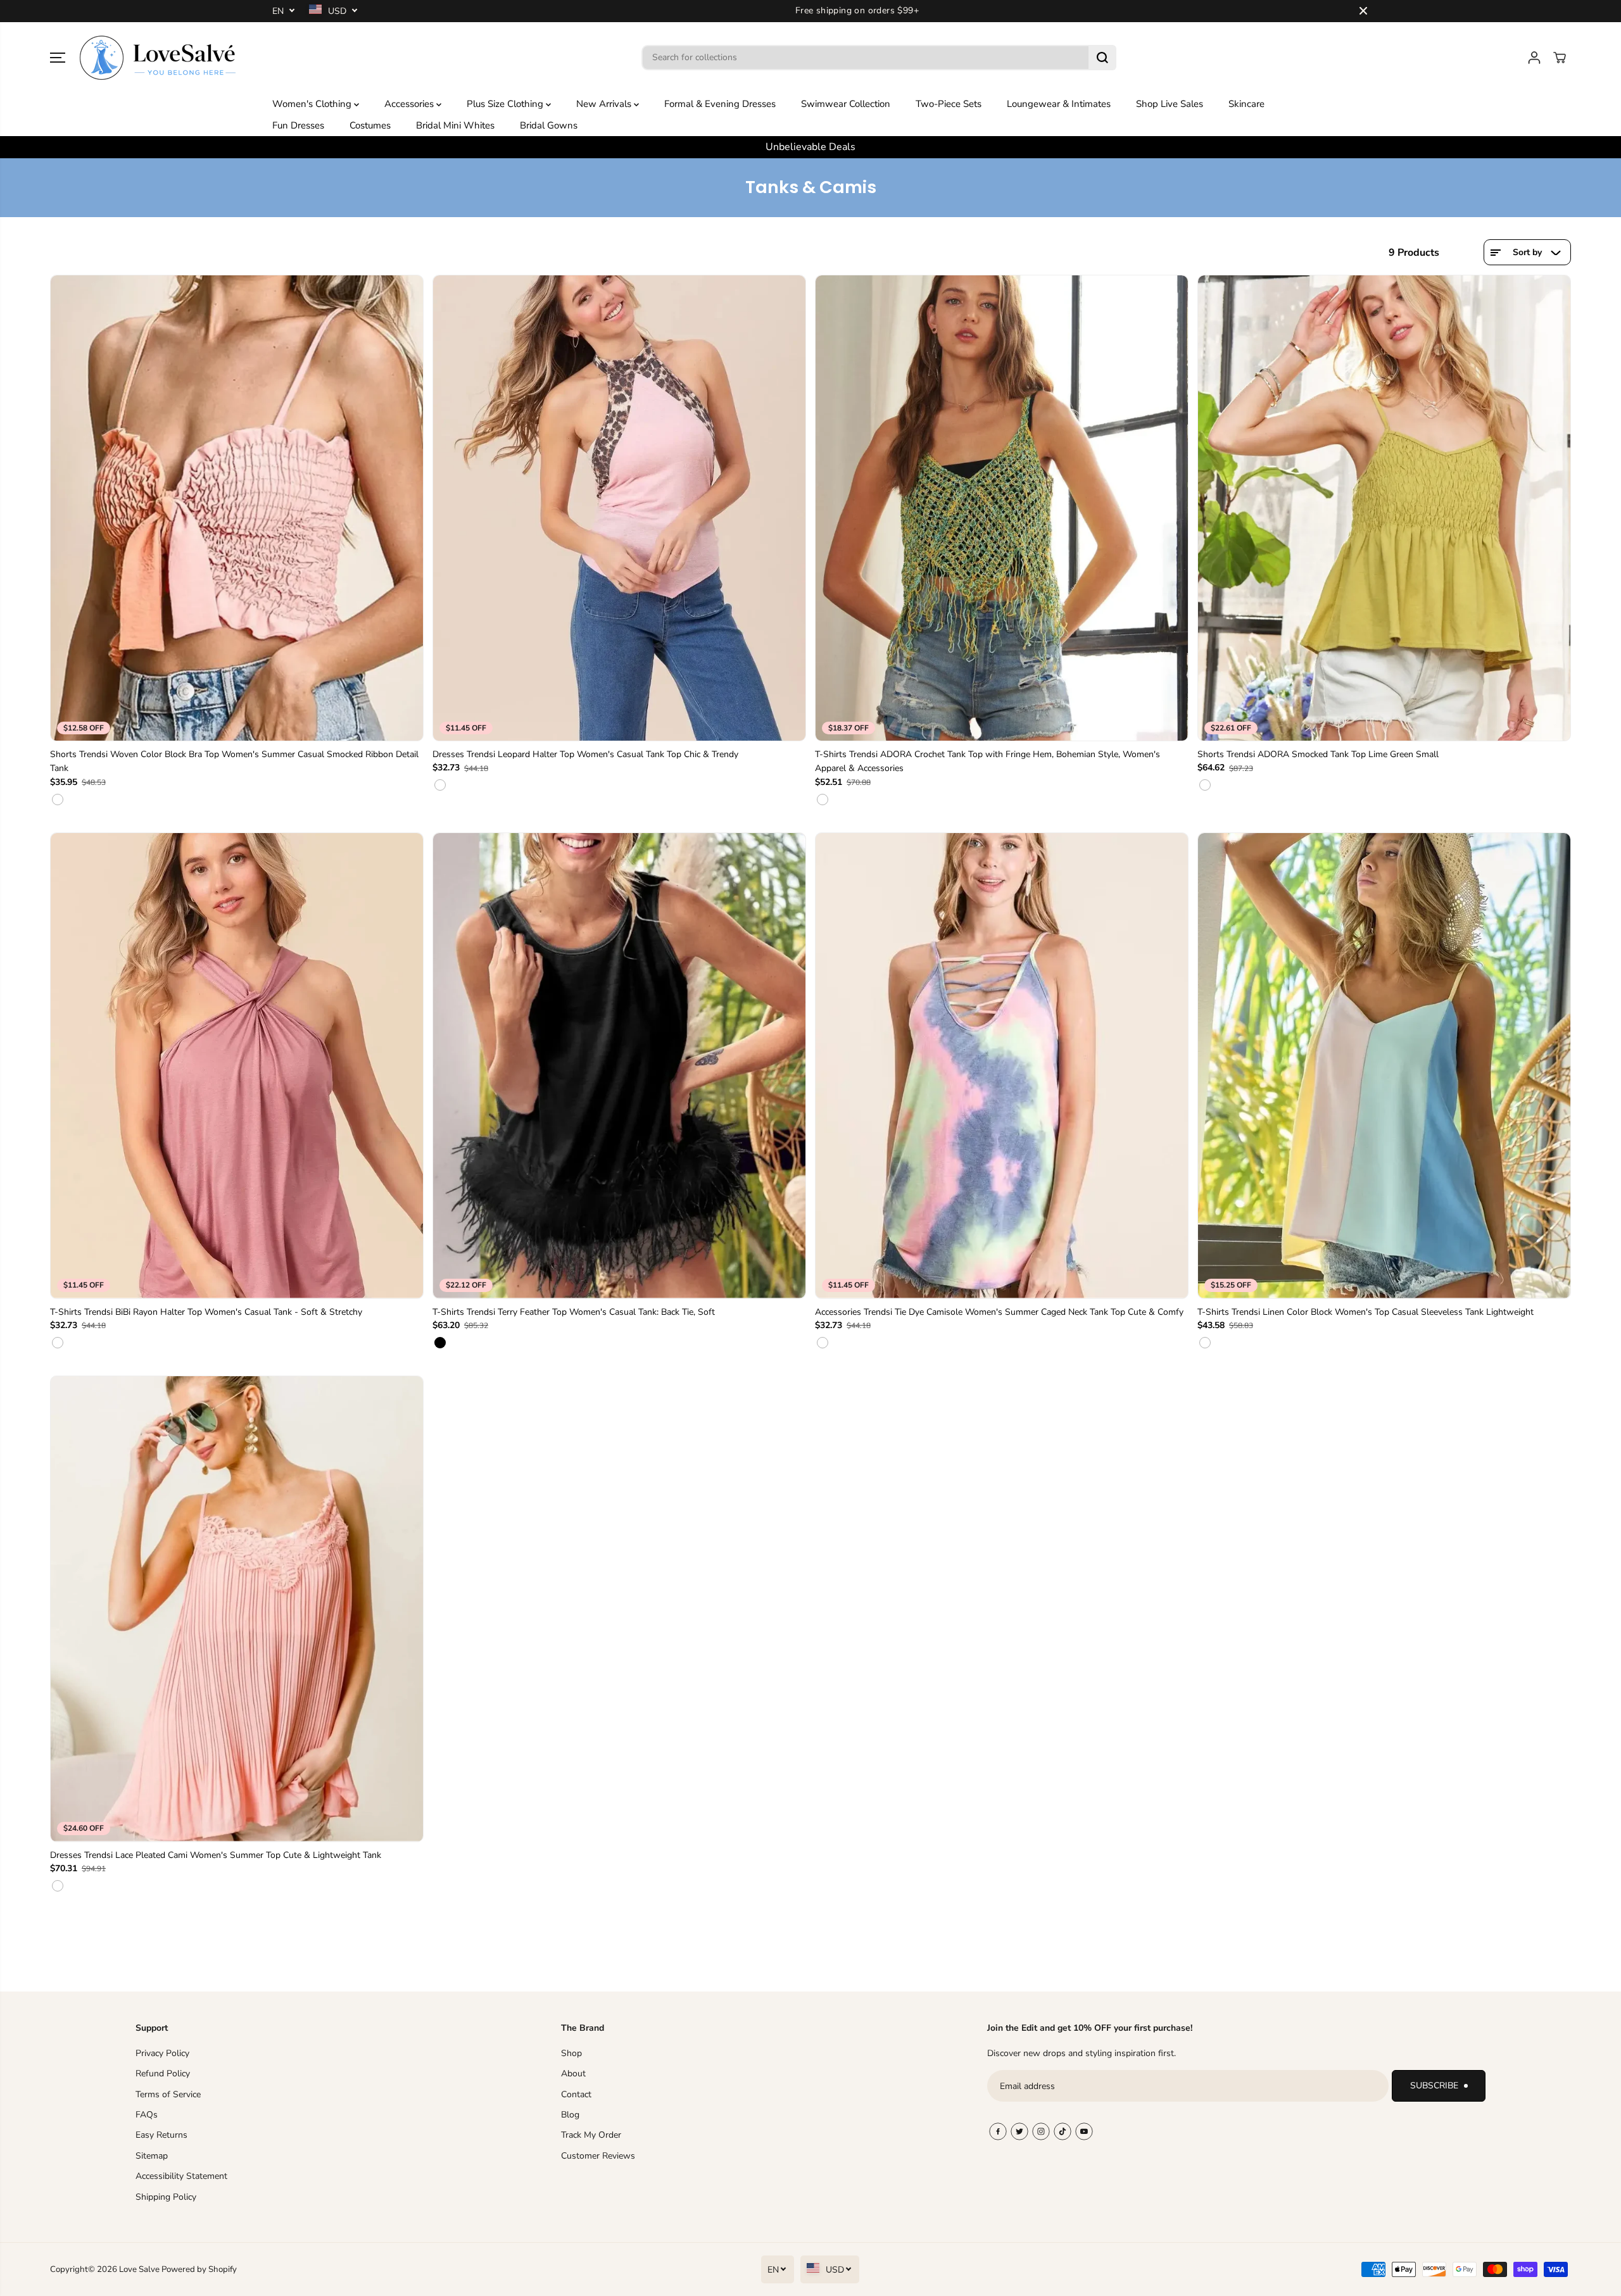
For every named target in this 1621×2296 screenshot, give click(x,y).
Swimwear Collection (846, 104)
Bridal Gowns (549, 125)
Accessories (410, 104)
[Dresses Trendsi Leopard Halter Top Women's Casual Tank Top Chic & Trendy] (619, 508)
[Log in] (1534, 58)
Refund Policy (163, 2073)
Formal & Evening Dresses (720, 104)
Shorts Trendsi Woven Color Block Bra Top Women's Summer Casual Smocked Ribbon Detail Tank (234, 761)
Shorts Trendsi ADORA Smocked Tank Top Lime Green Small (1318, 754)
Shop (571, 2053)
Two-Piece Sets (949, 104)
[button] (58, 58)
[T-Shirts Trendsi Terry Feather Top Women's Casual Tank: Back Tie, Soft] (619, 1066)
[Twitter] (1019, 2131)
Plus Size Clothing (506, 104)
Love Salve (140, 2269)
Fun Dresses (298, 125)
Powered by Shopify (199, 2269)
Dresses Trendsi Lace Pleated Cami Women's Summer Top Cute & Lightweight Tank (216, 1855)
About (573, 2073)
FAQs (147, 2115)
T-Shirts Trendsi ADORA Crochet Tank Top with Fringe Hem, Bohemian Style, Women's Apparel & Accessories (987, 761)
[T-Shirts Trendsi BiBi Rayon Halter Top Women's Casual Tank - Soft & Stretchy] (237, 1066)
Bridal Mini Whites (455, 125)
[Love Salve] (158, 58)
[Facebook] (998, 2131)
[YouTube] (1084, 2131)
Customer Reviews (598, 2156)
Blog (570, 2115)
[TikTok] (1063, 2131)
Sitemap (152, 2156)
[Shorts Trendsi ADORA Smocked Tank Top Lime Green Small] (1384, 508)
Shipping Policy (166, 2197)
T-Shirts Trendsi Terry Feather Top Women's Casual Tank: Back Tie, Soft (574, 1312)
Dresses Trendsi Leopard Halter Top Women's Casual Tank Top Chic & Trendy (585, 754)
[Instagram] (1041, 2131)
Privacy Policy (162, 2053)
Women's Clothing (313, 104)
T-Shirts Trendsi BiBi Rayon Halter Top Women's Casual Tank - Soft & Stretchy (206, 1312)
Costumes (370, 125)
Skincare (1246, 104)
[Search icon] (1102, 58)
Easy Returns (161, 2135)
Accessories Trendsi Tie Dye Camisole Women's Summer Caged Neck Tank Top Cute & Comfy (999, 1312)
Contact (576, 2094)
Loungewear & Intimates (1059, 104)
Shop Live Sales (1170, 104)
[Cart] (1560, 58)
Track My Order (591, 2135)
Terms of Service (168, 2094)
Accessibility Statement (181, 2176)
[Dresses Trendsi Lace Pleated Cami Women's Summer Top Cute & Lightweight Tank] (237, 1609)
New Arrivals (605, 104)
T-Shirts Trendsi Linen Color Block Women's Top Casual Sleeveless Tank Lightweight (1366, 1312)
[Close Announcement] (1363, 11)
